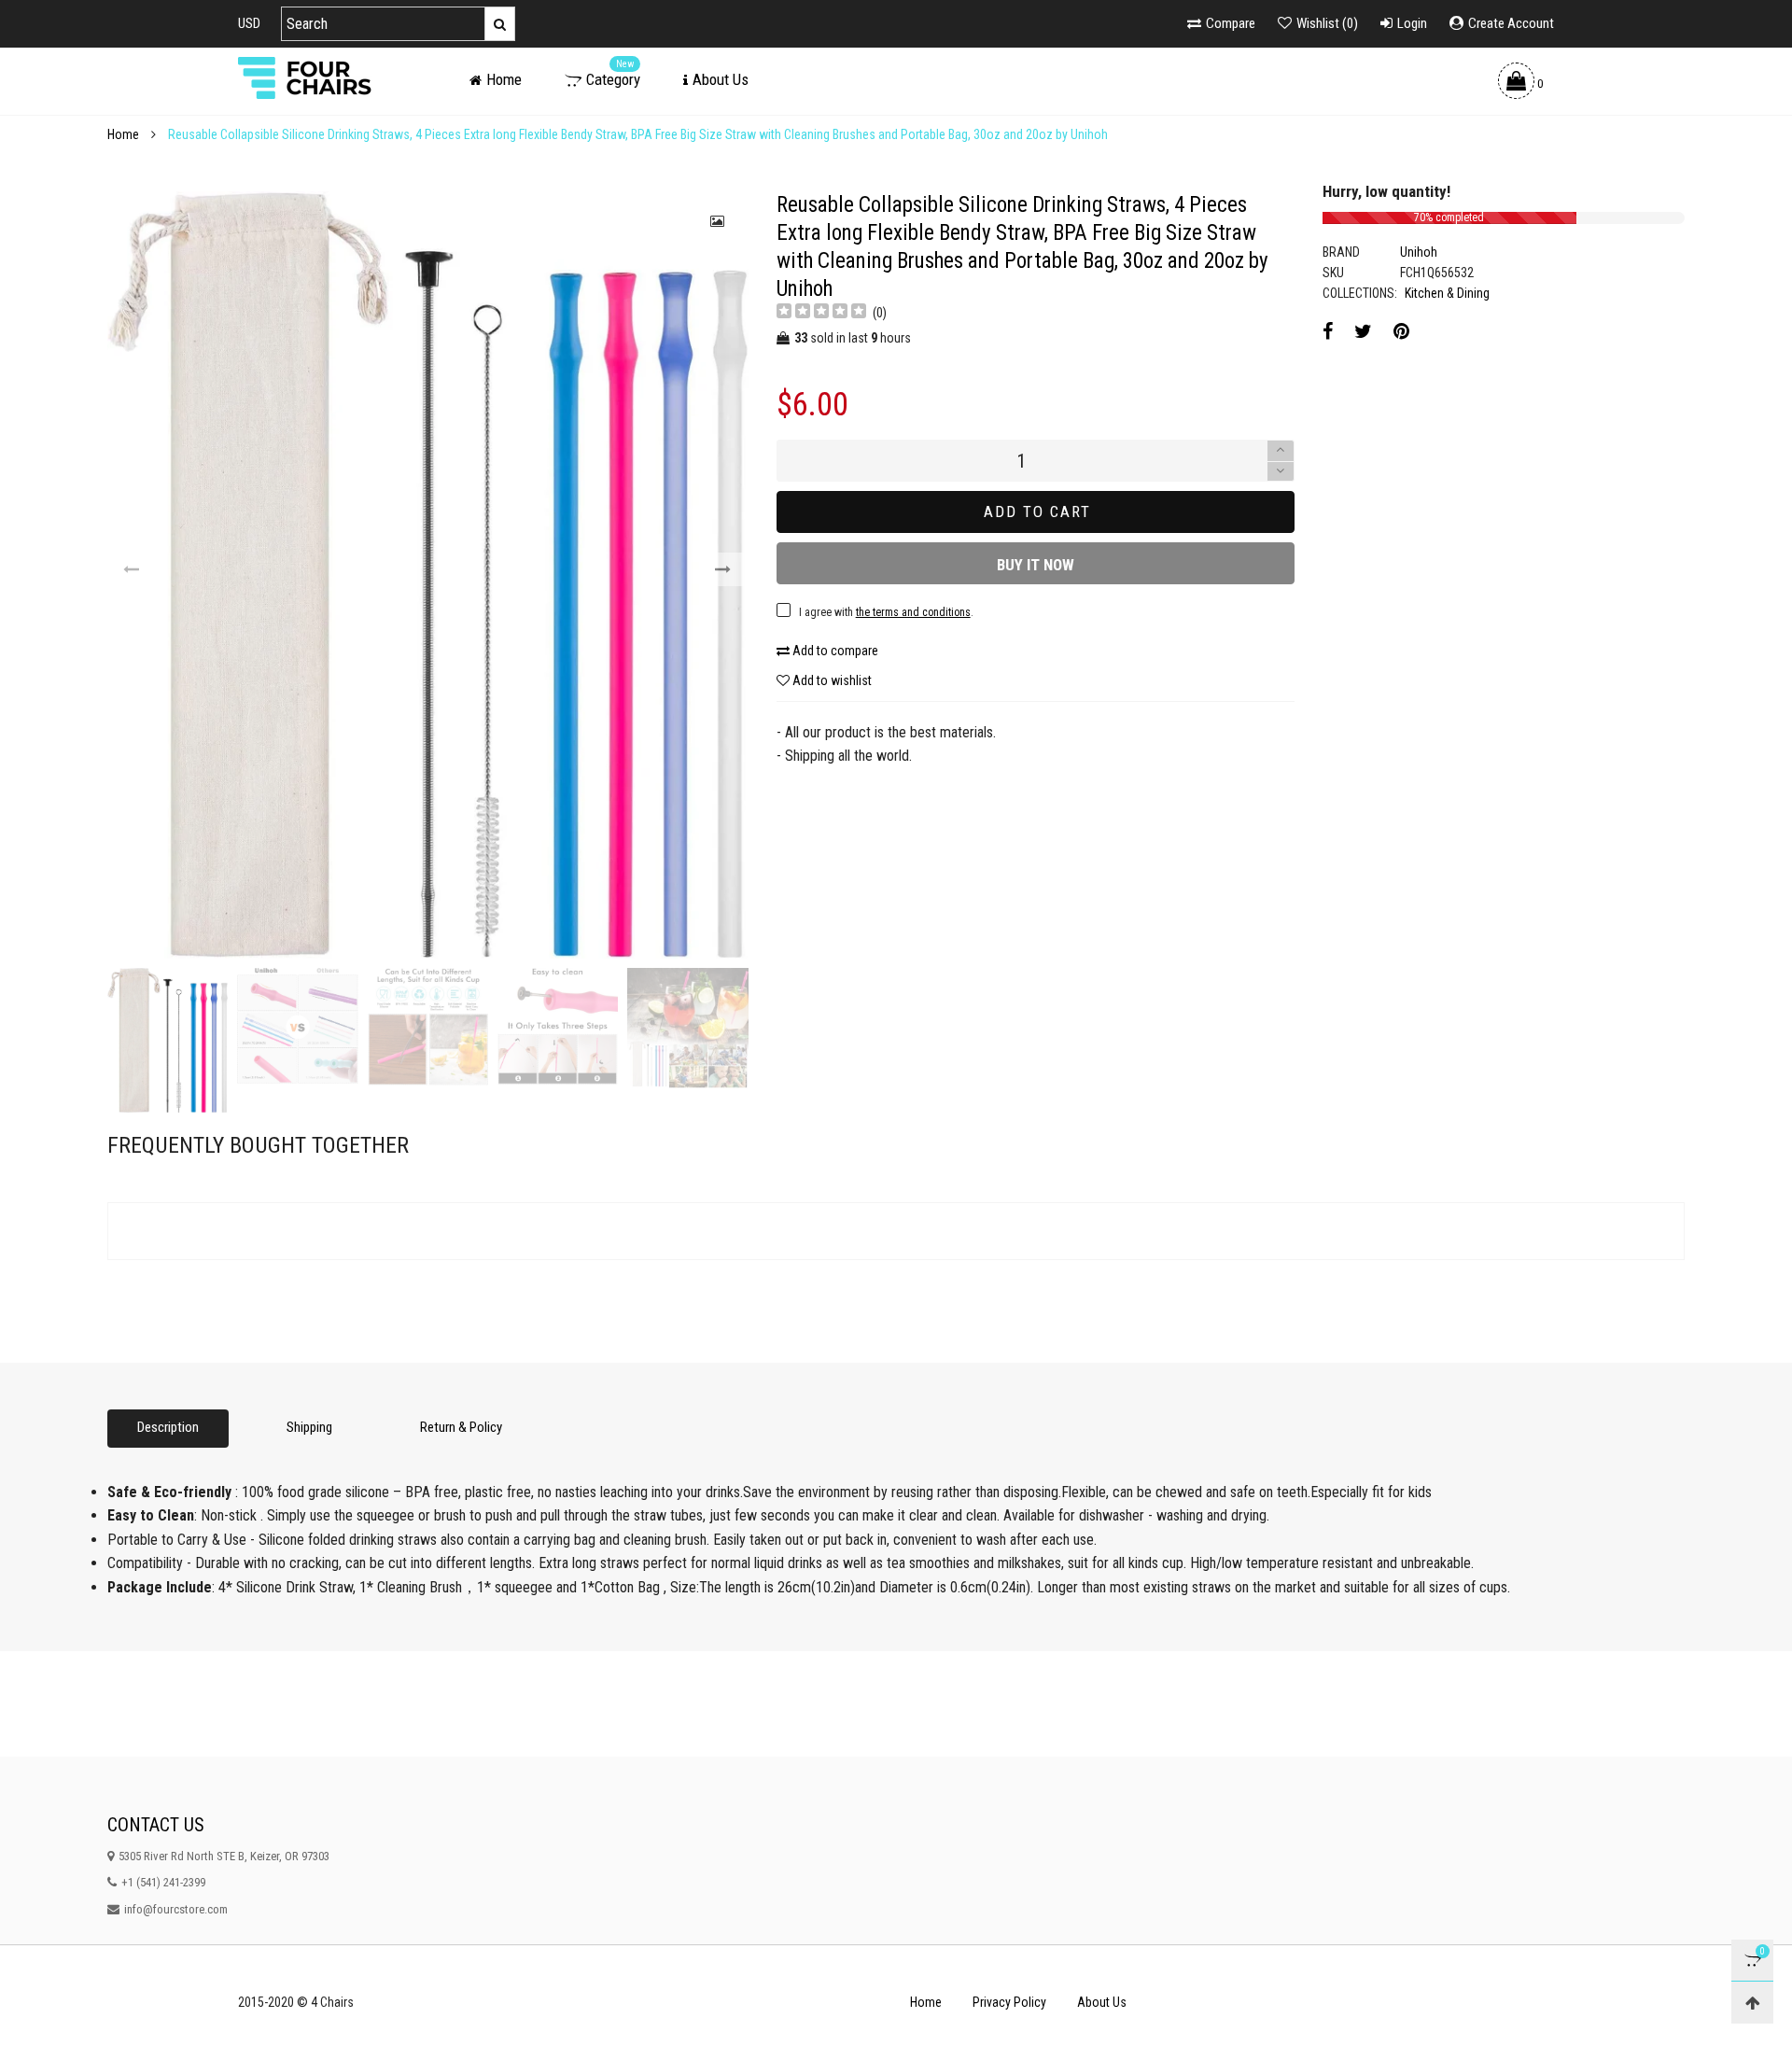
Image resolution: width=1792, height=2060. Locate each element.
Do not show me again (714, 795)
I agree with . (750, 756)
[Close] (1190, 560)
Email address (687, 709)
